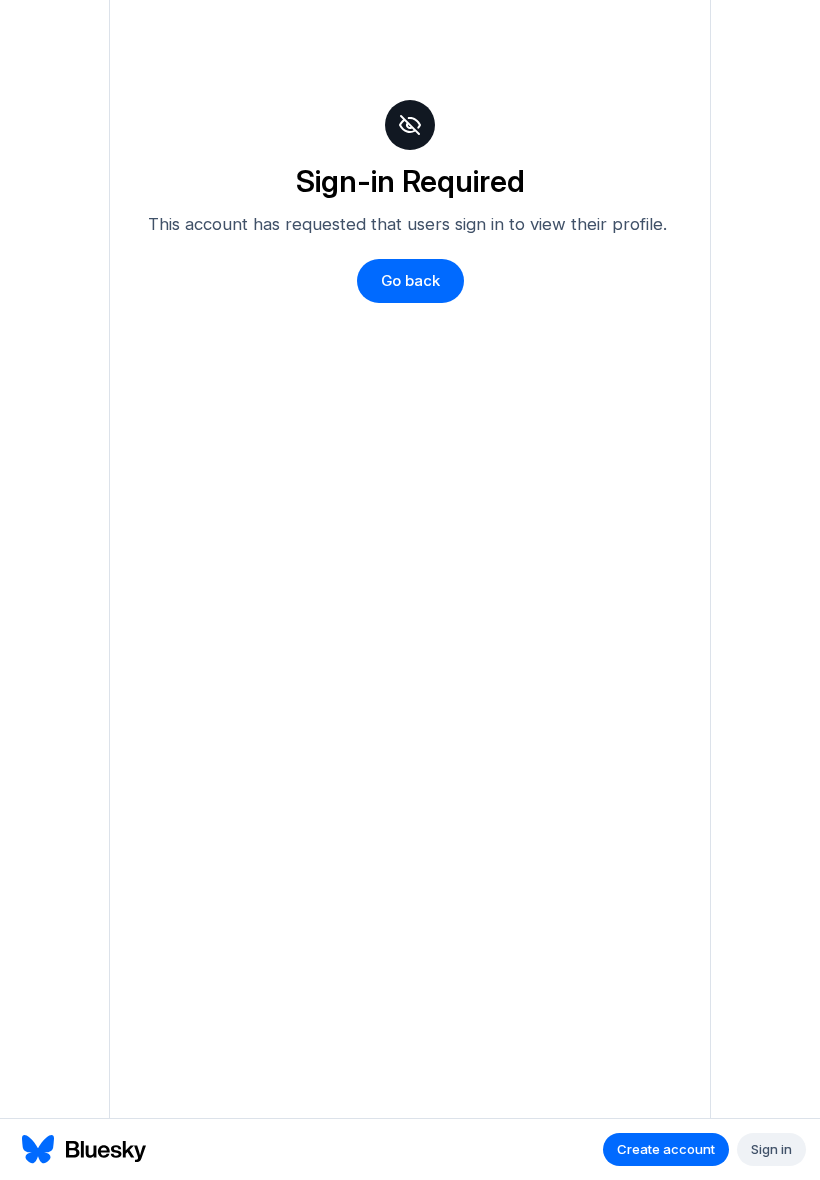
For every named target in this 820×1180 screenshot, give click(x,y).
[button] (410, 281)
